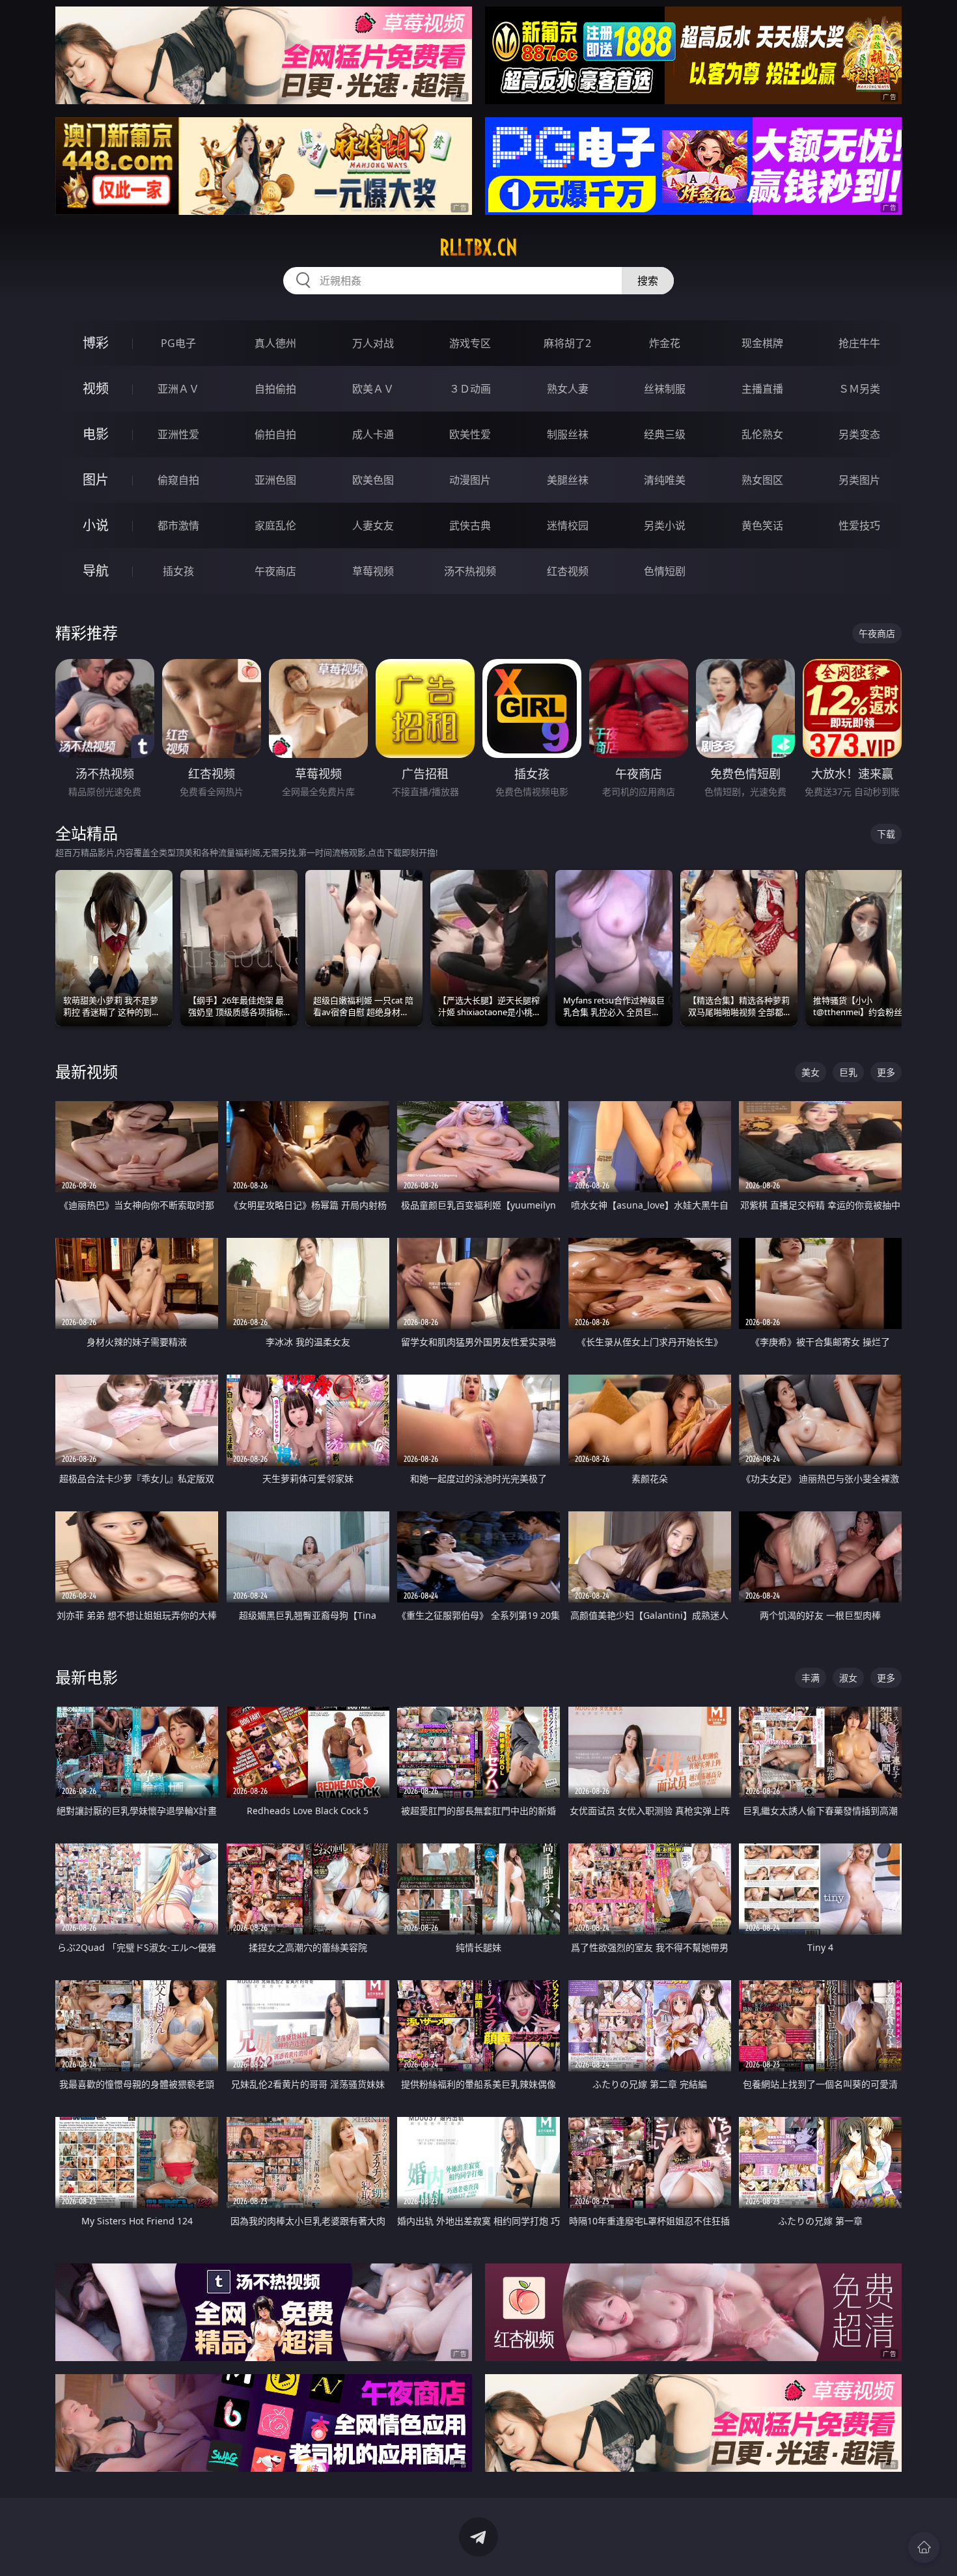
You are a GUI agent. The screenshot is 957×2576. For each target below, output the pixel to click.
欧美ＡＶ (373, 389)
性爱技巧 (859, 525)
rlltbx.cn (478, 247)
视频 (96, 388)
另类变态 (859, 434)
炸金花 (665, 343)
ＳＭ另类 (859, 389)
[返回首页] (924, 2547)
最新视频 (87, 1071)
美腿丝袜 (568, 480)
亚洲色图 (275, 480)
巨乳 (848, 1072)
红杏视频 (568, 571)
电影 (96, 434)
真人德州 (275, 343)
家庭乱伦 (275, 525)
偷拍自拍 (275, 434)
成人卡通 (373, 434)
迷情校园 (568, 525)
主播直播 (762, 389)
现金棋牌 (762, 343)
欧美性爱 (470, 434)
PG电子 (178, 343)
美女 (811, 1072)
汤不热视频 (470, 571)
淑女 (848, 1678)
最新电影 (87, 1677)
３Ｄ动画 (470, 389)
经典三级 (665, 434)
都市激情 (178, 525)
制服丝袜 (568, 434)
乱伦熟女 (762, 434)
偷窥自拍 (178, 480)
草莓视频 (373, 571)
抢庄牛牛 (859, 343)
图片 (96, 480)
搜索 (648, 281)
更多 (886, 1072)
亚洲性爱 (178, 434)
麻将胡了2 (567, 343)
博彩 (96, 343)
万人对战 (373, 343)
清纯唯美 (665, 480)
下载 (886, 834)
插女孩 (178, 571)
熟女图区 (762, 480)
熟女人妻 (568, 389)
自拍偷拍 (275, 389)
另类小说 (665, 525)
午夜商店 (275, 571)
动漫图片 (470, 480)
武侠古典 (470, 525)
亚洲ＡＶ (178, 389)
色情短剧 (665, 571)
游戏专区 (470, 343)
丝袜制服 (665, 389)
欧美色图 (373, 480)
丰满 (811, 1678)
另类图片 (859, 480)
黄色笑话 (762, 525)
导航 (96, 571)
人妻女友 (373, 525)
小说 (96, 525)
